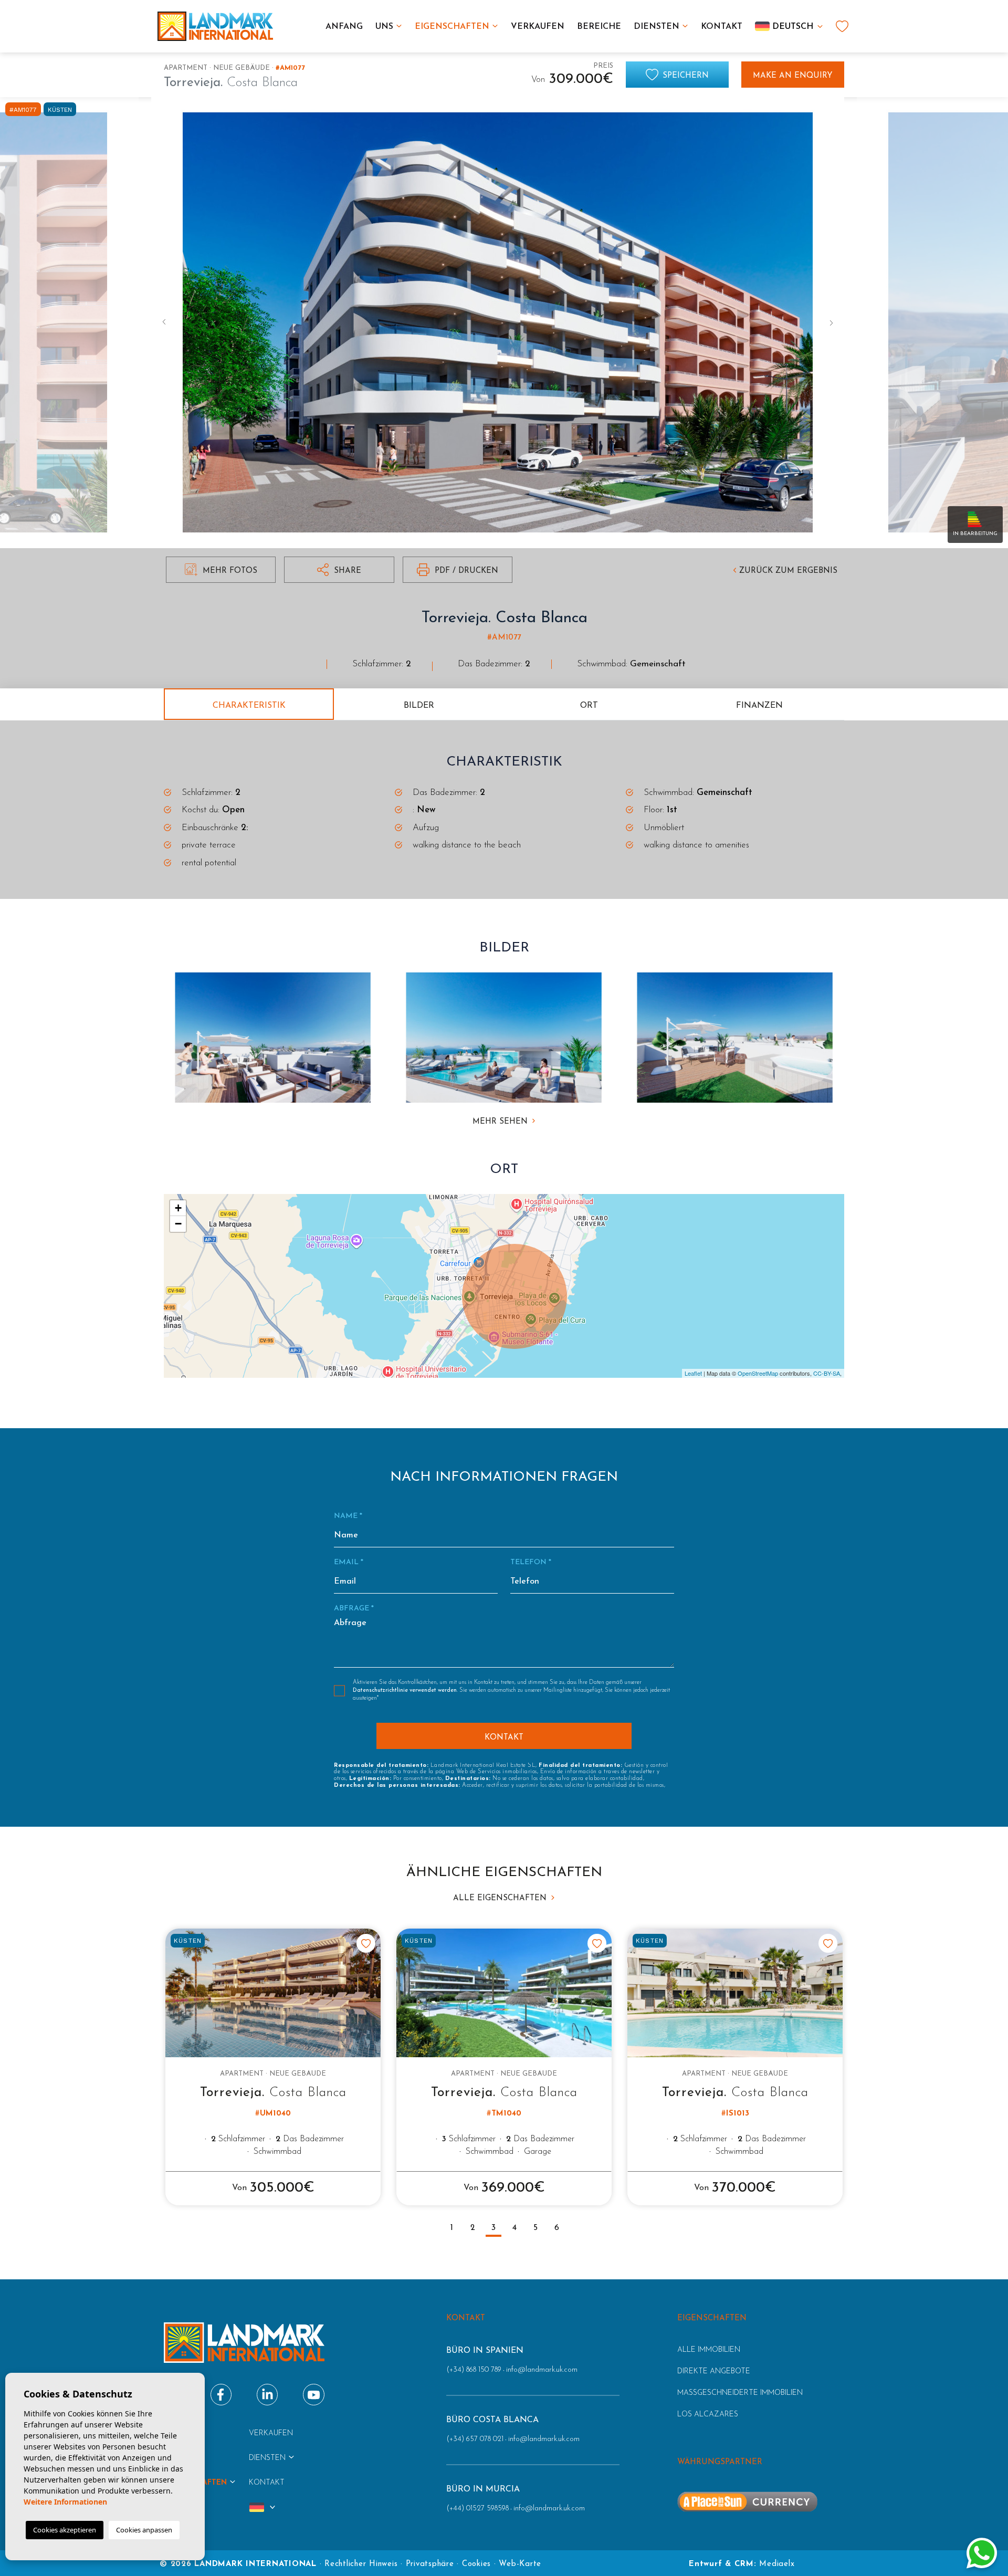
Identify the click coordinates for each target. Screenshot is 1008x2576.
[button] (339, 570)
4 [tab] (514, 2228)
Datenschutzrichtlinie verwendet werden (405, 1690)
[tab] (249, 704)
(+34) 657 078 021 (475, 2439)
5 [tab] (535, 2228)
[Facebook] (221, 2395)
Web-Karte (520, 2564)
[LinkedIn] (267, 2395)
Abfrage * (354, 1609)
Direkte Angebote (714, 2371)
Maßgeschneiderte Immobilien (740, 2393)
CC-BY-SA (827, 1373)
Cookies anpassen (144, 2530)
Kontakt (722, 27)
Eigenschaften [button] (452, 27)
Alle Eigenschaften (501, 1898)
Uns (384, 27)
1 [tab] (452, 2228)
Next (834, 323)
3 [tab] (493, 2228)
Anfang (344, 27)
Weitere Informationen (65, 2502)
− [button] (178, 1224)
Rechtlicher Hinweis (361, 2564)
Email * (349, 1562)
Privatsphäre (430, 2564)
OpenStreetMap (758, 1373)
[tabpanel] (273, 2067)
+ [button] (178, 1208)
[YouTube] (314, 2395)
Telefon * (531, 1562)
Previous (162, 323)
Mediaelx (777, 2564)
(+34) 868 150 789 (474, 2370)
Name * (348, 1516)
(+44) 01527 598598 (477, 2509)
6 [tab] (557, 2228)
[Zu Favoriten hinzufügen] (366, 1943)
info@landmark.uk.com (542, 2370)
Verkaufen (538, 27)
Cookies (476, 2564)
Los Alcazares (708, 2415)
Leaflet (693, 1373)
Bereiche (599, 27)
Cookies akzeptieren (65, 2530)
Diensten (657, 27)
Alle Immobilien (709, 2350)
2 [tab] (473, 2228)
